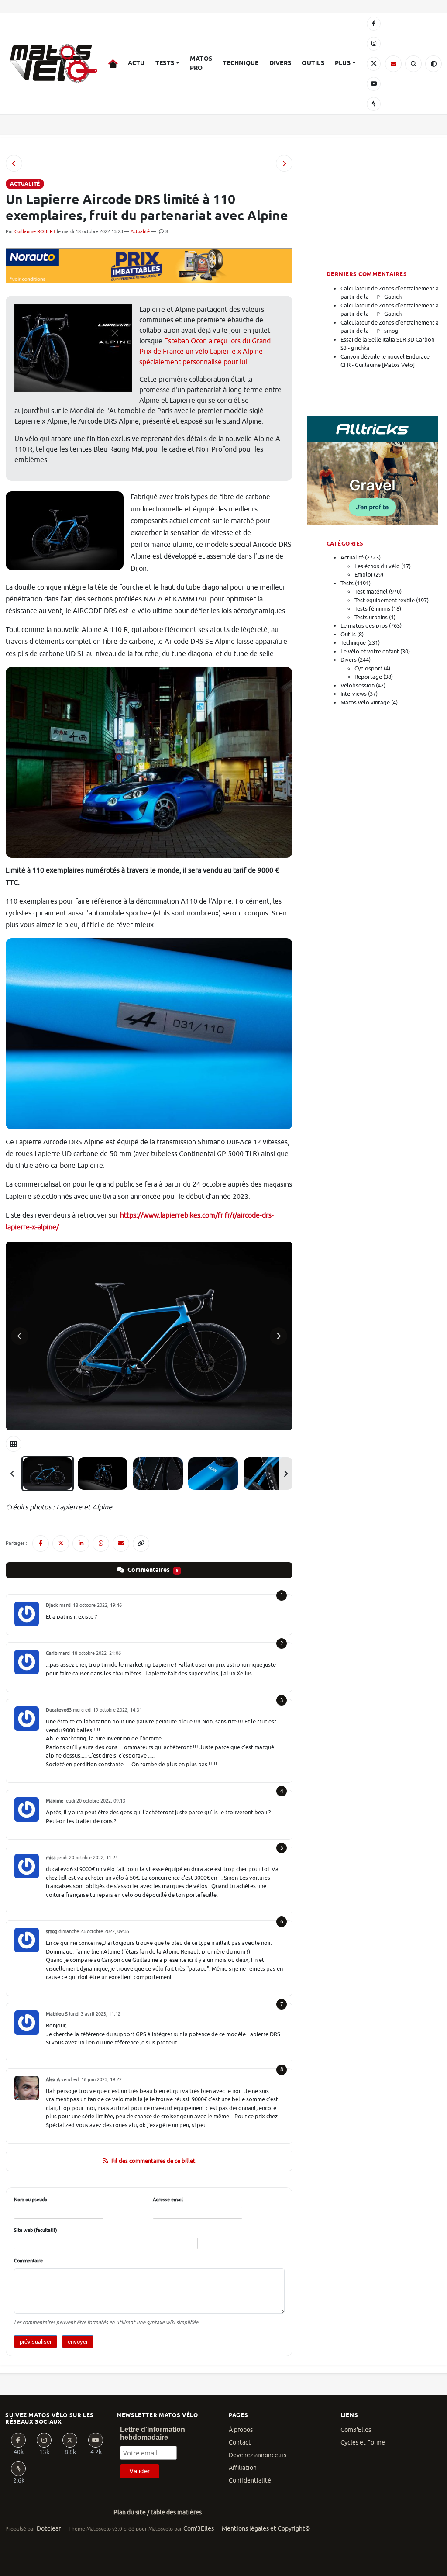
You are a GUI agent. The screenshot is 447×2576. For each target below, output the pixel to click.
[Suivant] (285, 1474)
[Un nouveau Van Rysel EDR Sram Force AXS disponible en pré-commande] (14, 163)
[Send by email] (121, 1544)
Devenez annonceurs (258, 2455)
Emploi (363, 575)
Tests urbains (371, 617)
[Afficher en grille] (14, 1444)
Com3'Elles (356, 2430)
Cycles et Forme (363, 2443)
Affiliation (243, 2468)
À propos (241, 2430)
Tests (165, 63)
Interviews (354, 694)
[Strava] (374, 104)
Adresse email (168, 2200)
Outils (313, 63)
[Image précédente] (20, 1336)
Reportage (368, 677)
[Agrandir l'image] (149, 1336)
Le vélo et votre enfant (370, 651)
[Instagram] (374, 44)
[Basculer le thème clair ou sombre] (433, 64)
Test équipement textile (385, 600)
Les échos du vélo (377, 566)
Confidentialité (250, 2481)
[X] (374, 64)
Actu (136, 63)
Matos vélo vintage (365, 703)
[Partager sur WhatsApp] (101, 1544)
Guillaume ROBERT (35, 231)
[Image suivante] (279, 1336)
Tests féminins (372, 609)
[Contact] (393, 64)
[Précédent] (13, 1474)
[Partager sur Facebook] (41, 1544)
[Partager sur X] (61, 1544)
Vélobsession (358, 685)
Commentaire (28, 2261)
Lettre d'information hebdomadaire (153, 2433)
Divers (280, 63)
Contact (240, 2443)
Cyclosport (368, 668)
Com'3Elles (199, 2529)
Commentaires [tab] (152, 1570)
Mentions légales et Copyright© (266, 2529)
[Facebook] (374, 24)
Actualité (140, 231)
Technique (241, 63)
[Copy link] (141, 1544)
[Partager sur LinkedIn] (81, 1544)
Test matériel (371, 592)
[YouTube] (374, 84)
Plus (343, 63)
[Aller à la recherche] (413, 64)
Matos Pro (201, 64)
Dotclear (49, 2529)
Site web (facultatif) (36, 2230)
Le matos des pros (364, 626)
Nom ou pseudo (31, 2200)
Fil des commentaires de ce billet (153, 2161)
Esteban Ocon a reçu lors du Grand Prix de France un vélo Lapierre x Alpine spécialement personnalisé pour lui (205, 352)
